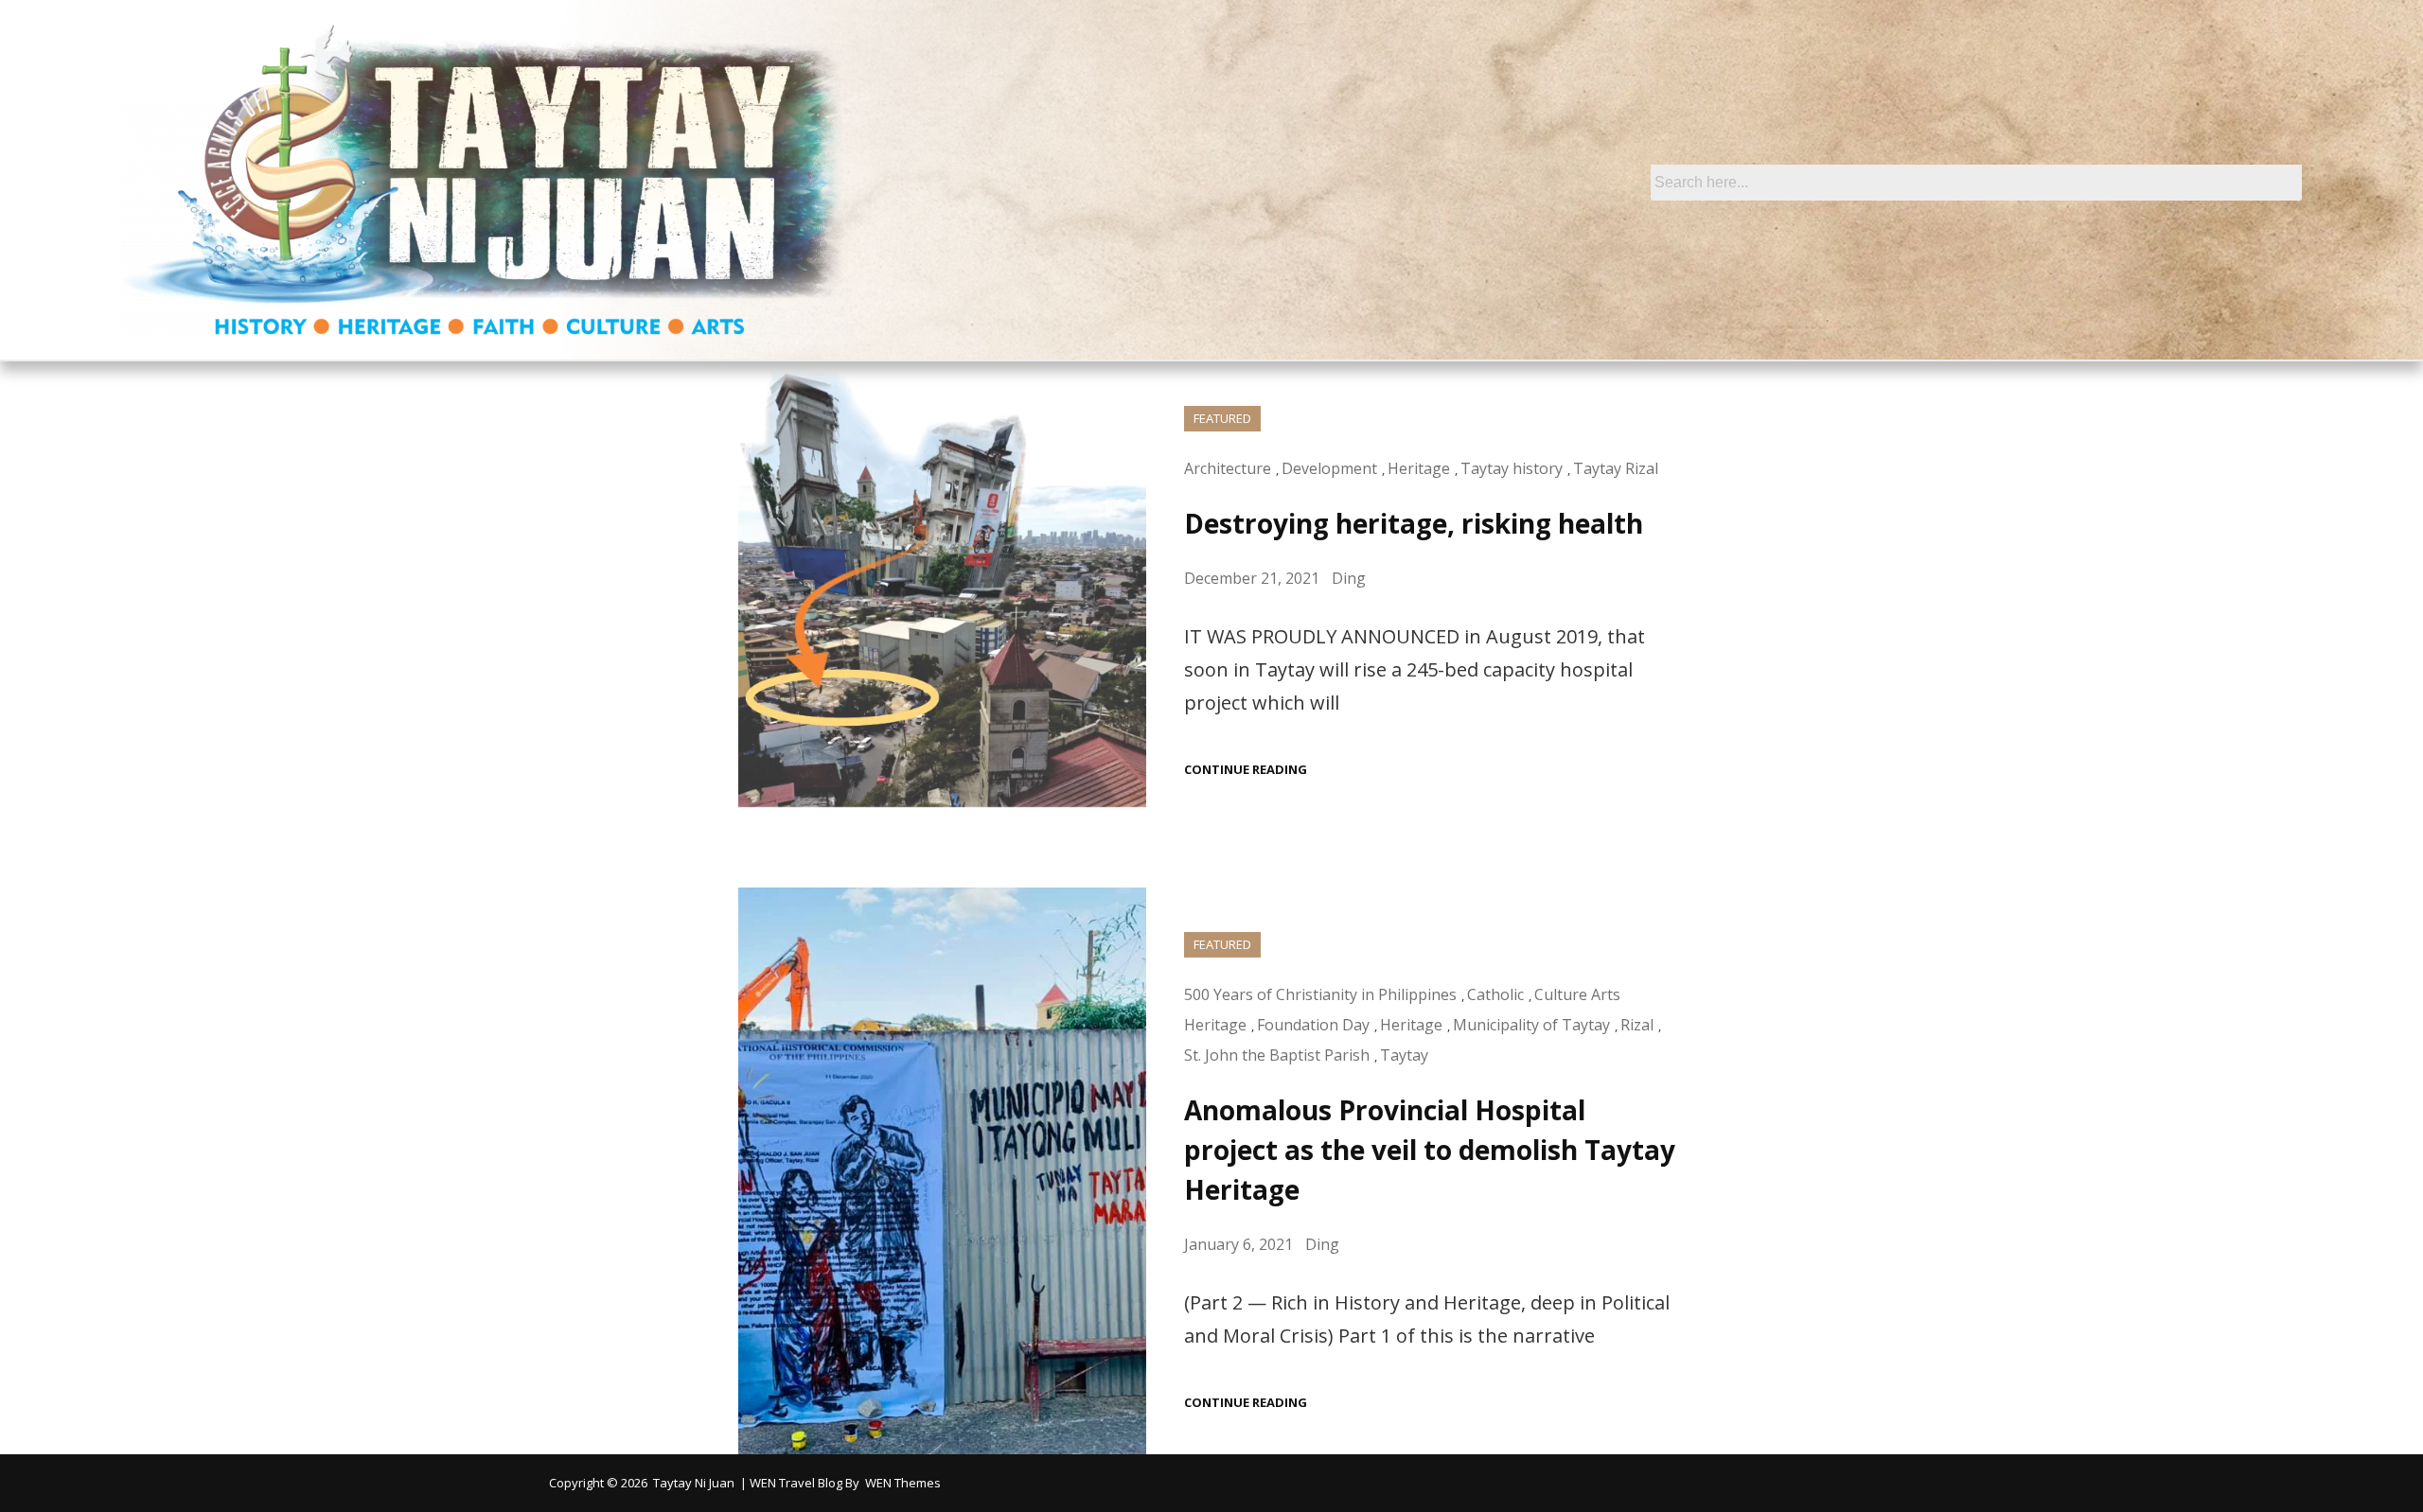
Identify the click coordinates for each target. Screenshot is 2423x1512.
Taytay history (1512, 468)
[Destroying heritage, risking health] (942, 591)
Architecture (1228, 468)
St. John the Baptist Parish (1277, 1055)
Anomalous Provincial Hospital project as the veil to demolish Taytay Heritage (1430, 1150)
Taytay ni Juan (694, 1483)
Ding (1349, 578)
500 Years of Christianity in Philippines (1320, 994)
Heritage (1419, 468)
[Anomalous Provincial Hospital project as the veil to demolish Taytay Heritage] (942, 1171)
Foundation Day (1313, 1025)
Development (1329, 468)
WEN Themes (903, 1483)
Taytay (1404, 1055)
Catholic (1495, 994)
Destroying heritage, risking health (1414, 523)
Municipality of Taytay (1531, 1025)
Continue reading (1246, 770)
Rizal (1637, 1025)
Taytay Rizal (1616, 468)
